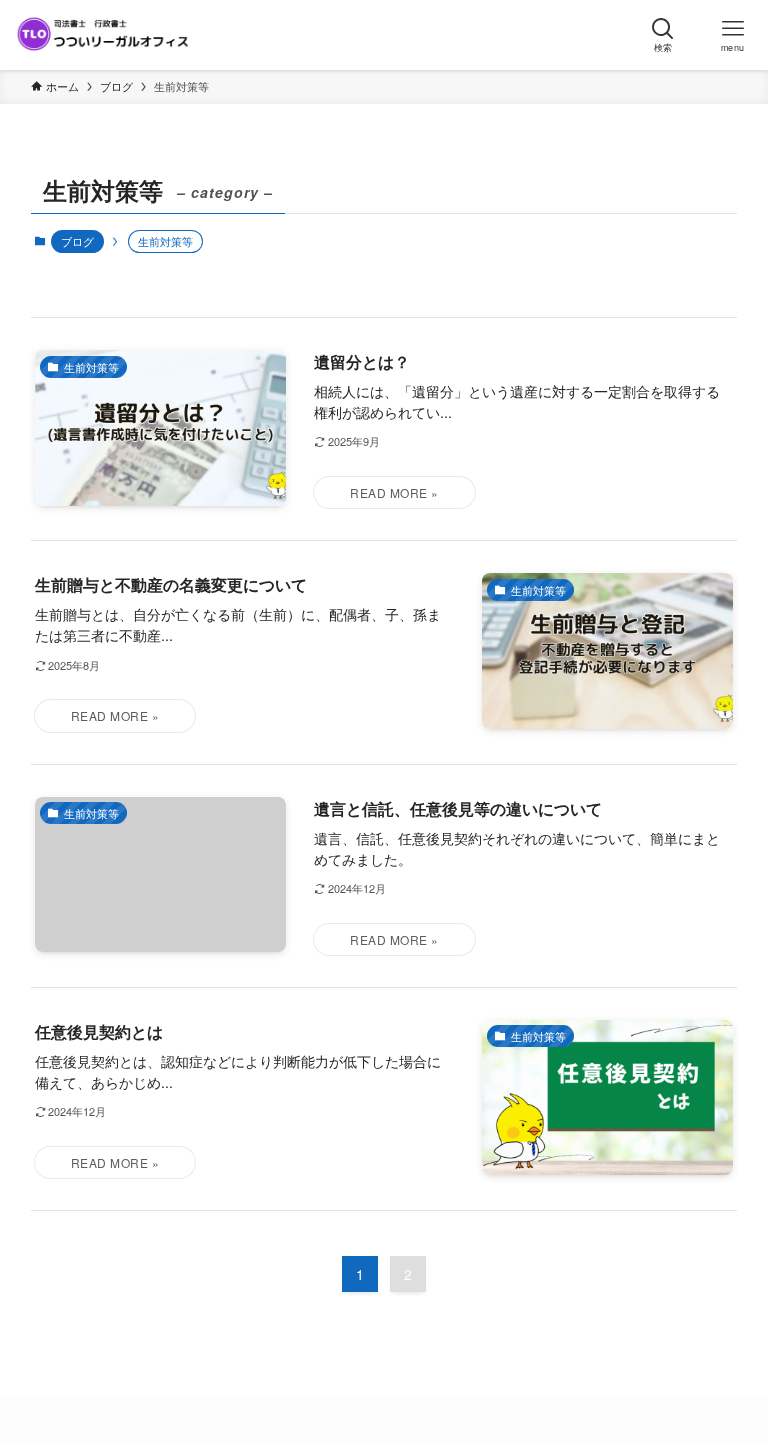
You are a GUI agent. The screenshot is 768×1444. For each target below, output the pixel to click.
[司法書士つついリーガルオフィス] (103, 35)
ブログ (77, 241)
